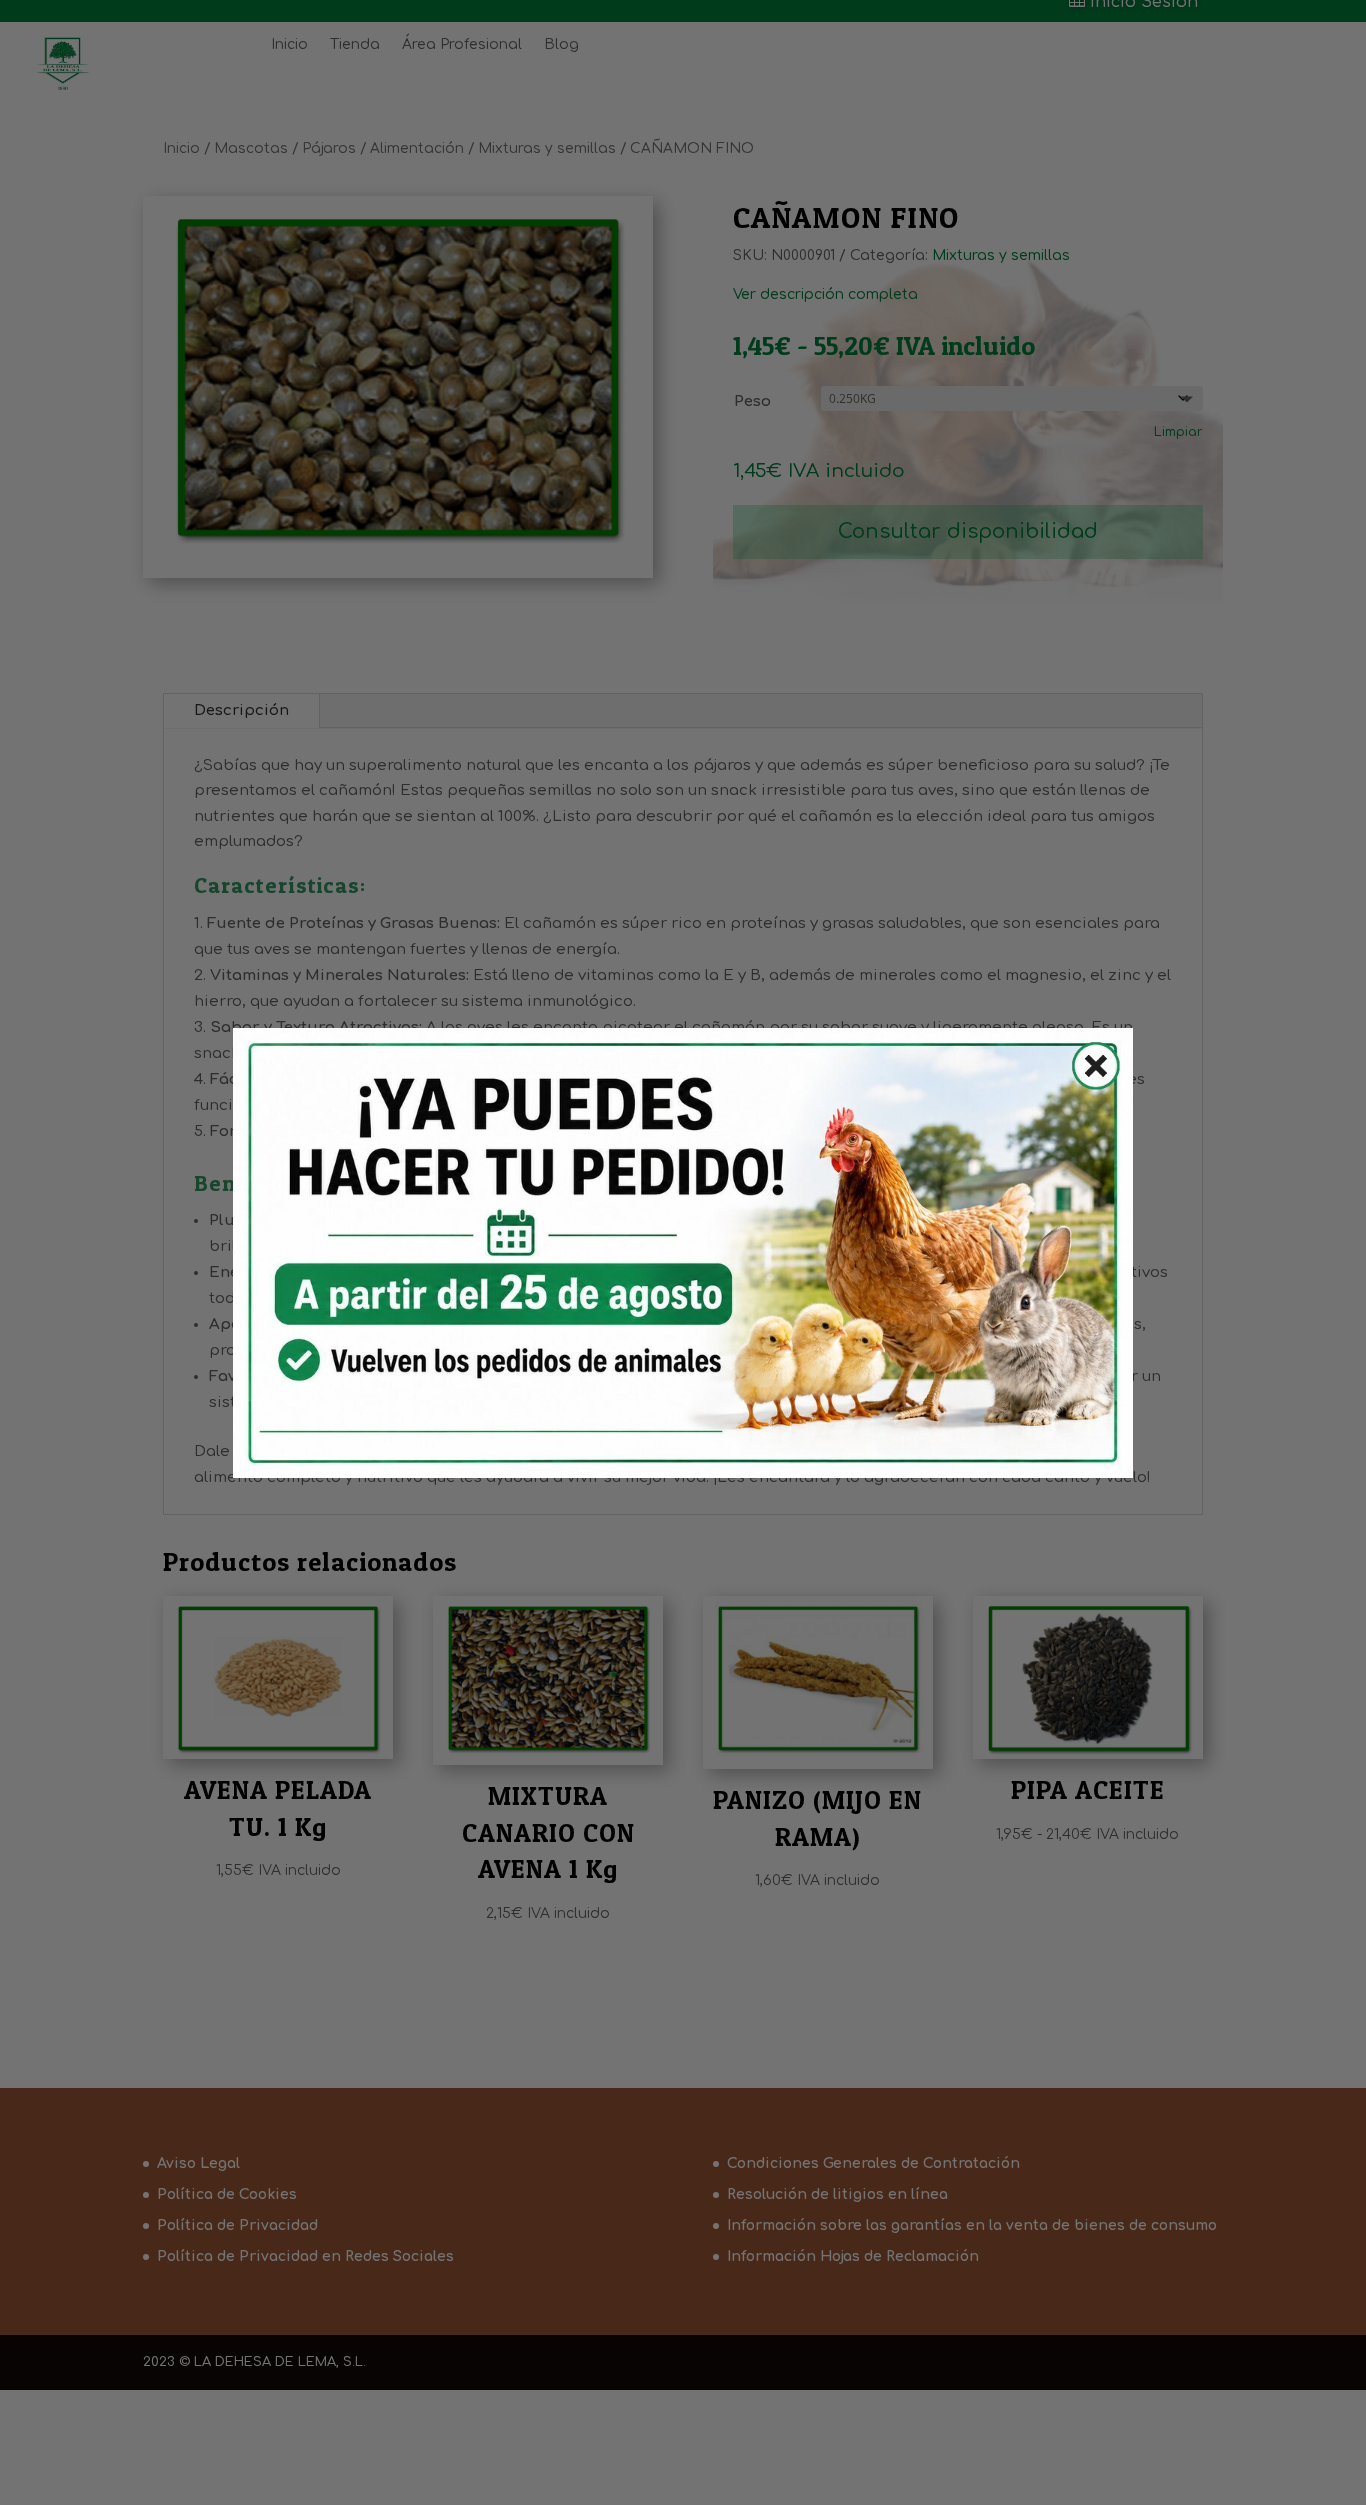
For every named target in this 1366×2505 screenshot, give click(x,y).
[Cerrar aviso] (1084, 1070)
